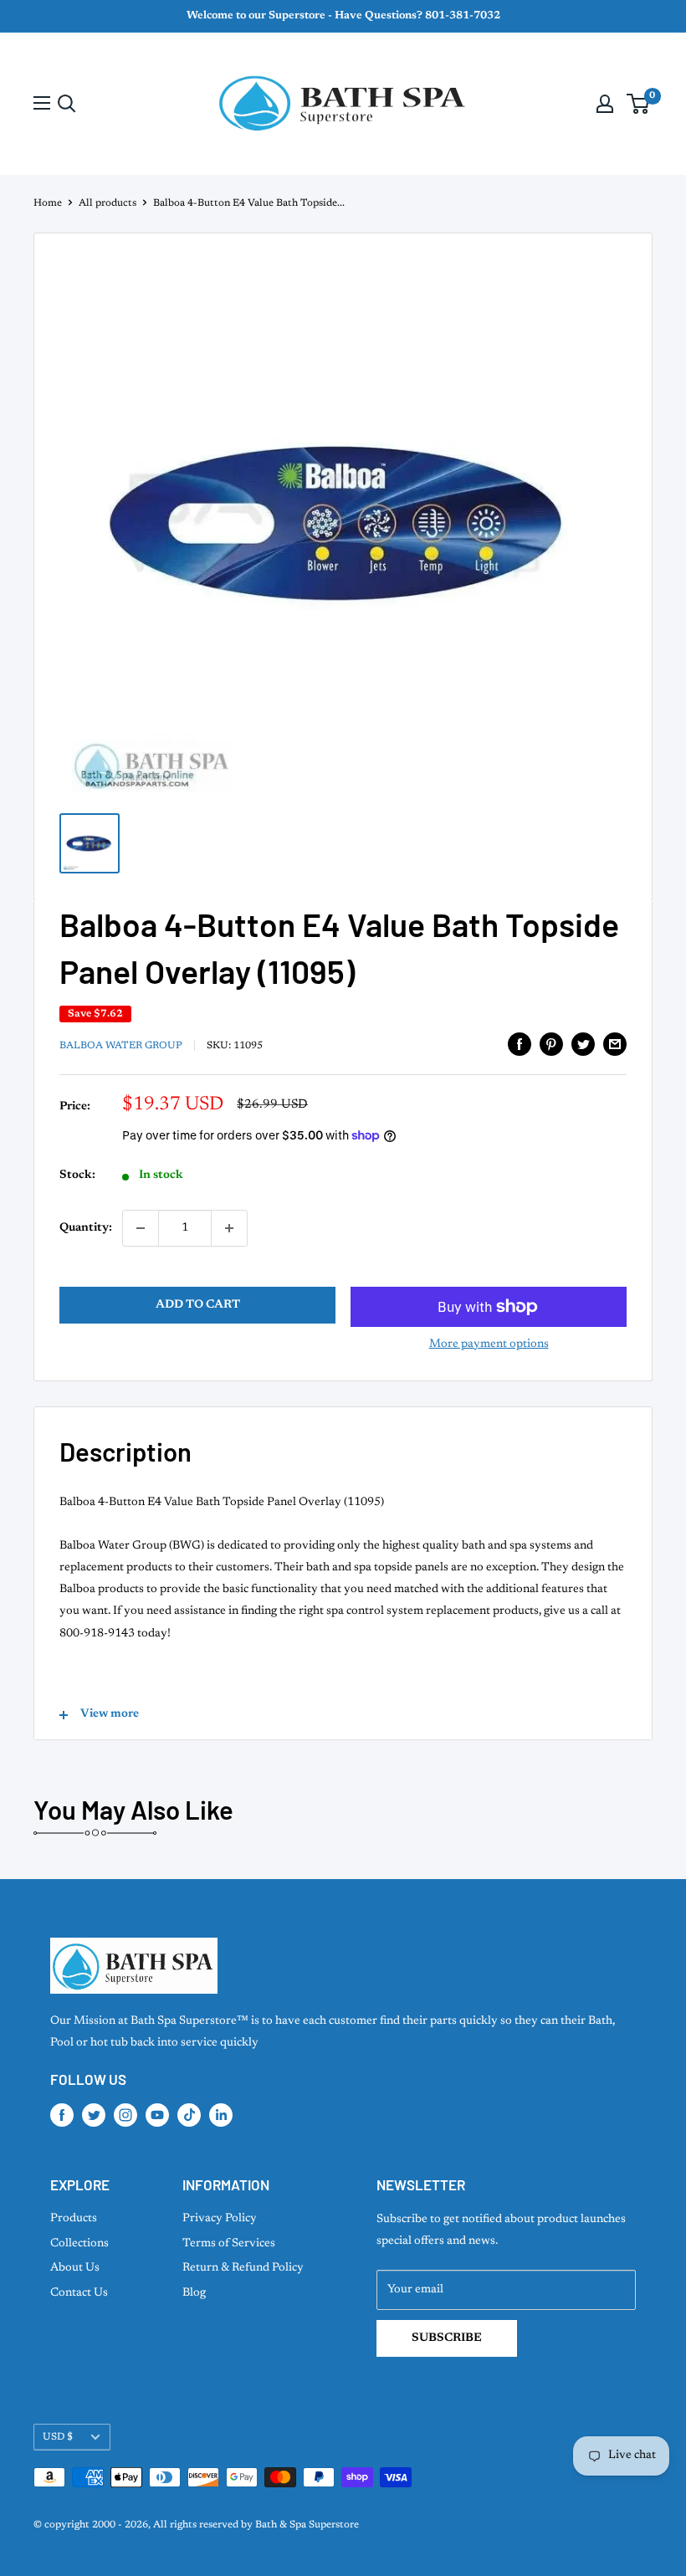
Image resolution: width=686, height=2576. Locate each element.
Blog (194, 2293)
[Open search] (67, 104)
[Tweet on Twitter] (583, 1044)
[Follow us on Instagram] (125, 2115)
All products (108, 203)
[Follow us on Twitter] (94, 2115)
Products (74, 2219)
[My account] (605, 104)
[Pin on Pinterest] (551, 1044)
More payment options (489, 1344)
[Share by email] (615, 1044)
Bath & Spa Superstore (307, 2525)
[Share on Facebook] (520, 1044)
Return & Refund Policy (243, 2268)
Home (48, 203)
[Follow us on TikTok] (189, 2115)
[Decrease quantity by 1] (141, 1228)
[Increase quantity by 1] (229, 1228)
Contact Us (79, 2293)
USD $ (58, 2437)
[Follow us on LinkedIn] (221, 2115)
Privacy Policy (220, 2219)
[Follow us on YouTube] (157, 2115)
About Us (75, 2268)
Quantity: (86, 1228)
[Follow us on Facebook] (62, 2115)
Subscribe (447, 2338)
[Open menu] (42, 103)
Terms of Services (229, 2244)
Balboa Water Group (121, 1046)
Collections (79, 2244)
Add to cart (198, 1305)
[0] (639, 104)
